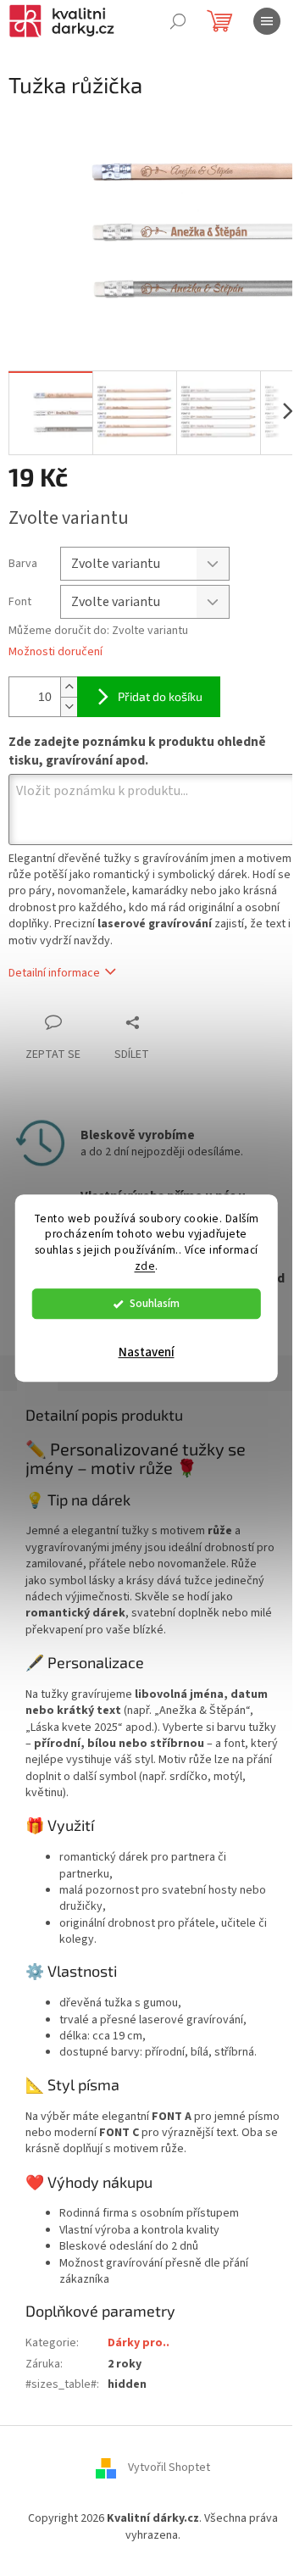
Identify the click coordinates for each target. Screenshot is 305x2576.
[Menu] (267, 21)
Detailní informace (54, 973)
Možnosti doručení (55, 652)
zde (145, 1266)
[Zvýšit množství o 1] (69, 687)
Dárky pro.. (139, 2343)
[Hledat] (178, 21)
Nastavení (147, 1352)
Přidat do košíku (160, 696)
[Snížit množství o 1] (69, 707)
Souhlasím (155, 1303)
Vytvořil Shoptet (169, 2468)
